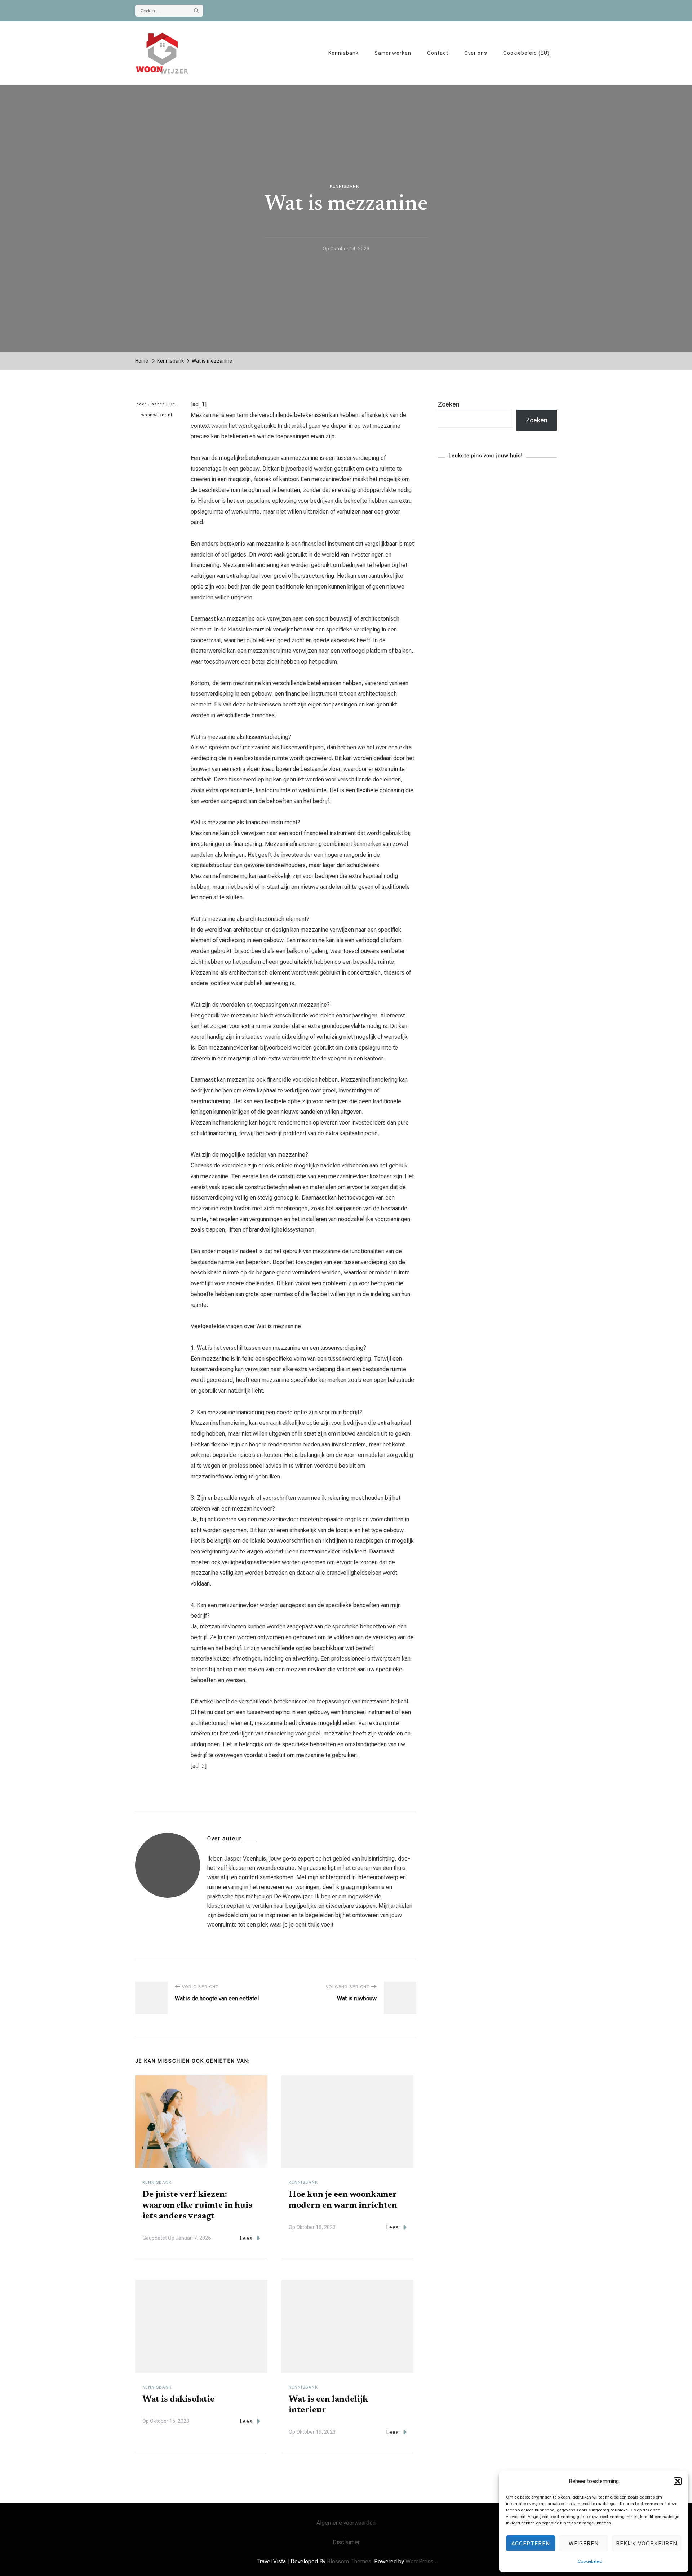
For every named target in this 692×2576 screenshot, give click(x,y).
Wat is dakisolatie (178, 2399)
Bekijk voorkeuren (647, 2544)
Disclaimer (346, 2542)
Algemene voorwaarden (346, 2523)
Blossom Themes (349, 2561)
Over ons (476, 53)
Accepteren (531, 2544)
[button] (678, 2481)
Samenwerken (393, 53)
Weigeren (584, 2544)
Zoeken (449, 404)
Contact (438, 53)
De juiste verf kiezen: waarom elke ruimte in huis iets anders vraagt (197, 2205)
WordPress (419, 2561)
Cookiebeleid (590, 2561)
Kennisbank (343, 53)
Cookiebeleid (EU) (526, 53)
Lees (246, 2238)
